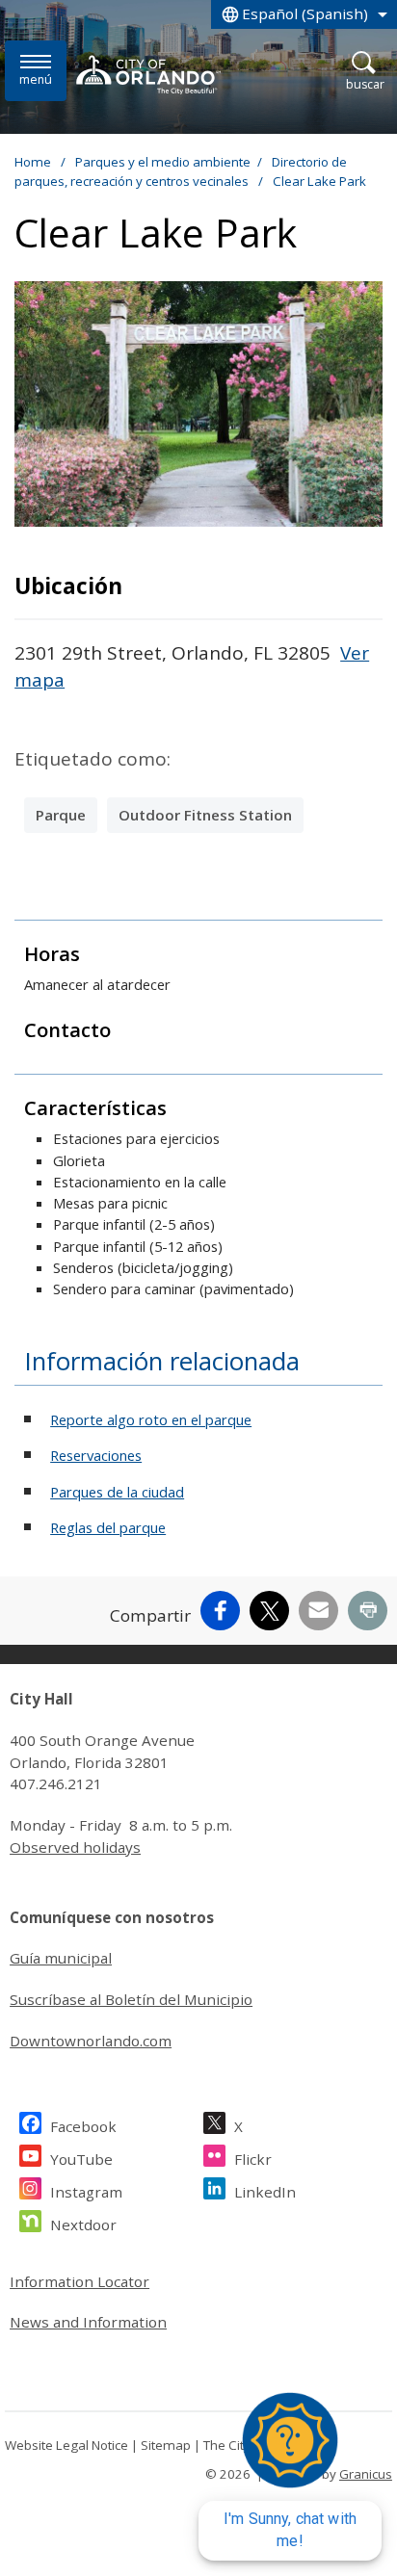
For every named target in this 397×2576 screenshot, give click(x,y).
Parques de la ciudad (117, 1492)
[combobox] (304, 14)
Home (33, 162)
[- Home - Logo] (148, 74)
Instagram (86, 2192)
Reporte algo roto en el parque (151, 1419)
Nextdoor (83, 2225)
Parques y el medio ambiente (163, 162)
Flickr (253, 2159)
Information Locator (79, 2281)
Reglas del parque (108, 1527)
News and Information (88, 2322)
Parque (61, 815)
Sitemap (166, 2445)
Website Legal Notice (66, 2445)
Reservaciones (96, 1455)
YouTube (81, 2159)
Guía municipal (61, 1958)
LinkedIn (265, 2192)
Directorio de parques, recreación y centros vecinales (181, 171)
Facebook (83, 2126)
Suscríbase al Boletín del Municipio (131, 1999)
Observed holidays (75, 1847)
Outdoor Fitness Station (205, 815)
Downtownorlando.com (91, 2041)
